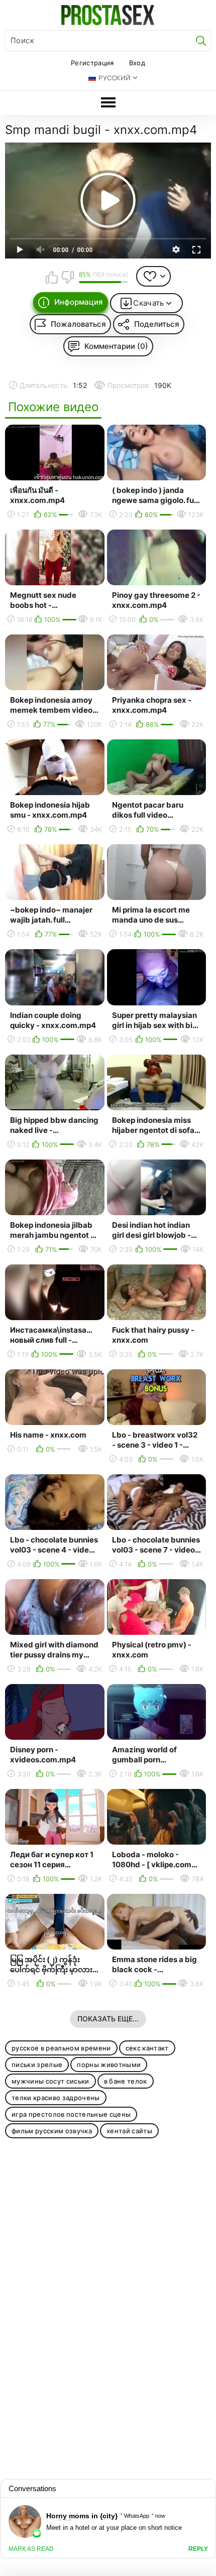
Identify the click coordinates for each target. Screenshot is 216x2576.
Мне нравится (52, 277)
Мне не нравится (67, 277)
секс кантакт (147, 2048)
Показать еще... (108, 2019)
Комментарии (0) (116, 346)
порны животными (109, 2065)
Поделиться (157, 324)
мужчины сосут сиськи (50, 2081)
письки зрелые (37, 2065)
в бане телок (126, 2081)
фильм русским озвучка (52, 2131)
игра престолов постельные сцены (71, 2114)
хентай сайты (129, 2131)
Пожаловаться (78, 324)
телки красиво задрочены (56, 2098)
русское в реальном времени (61, 2048)
